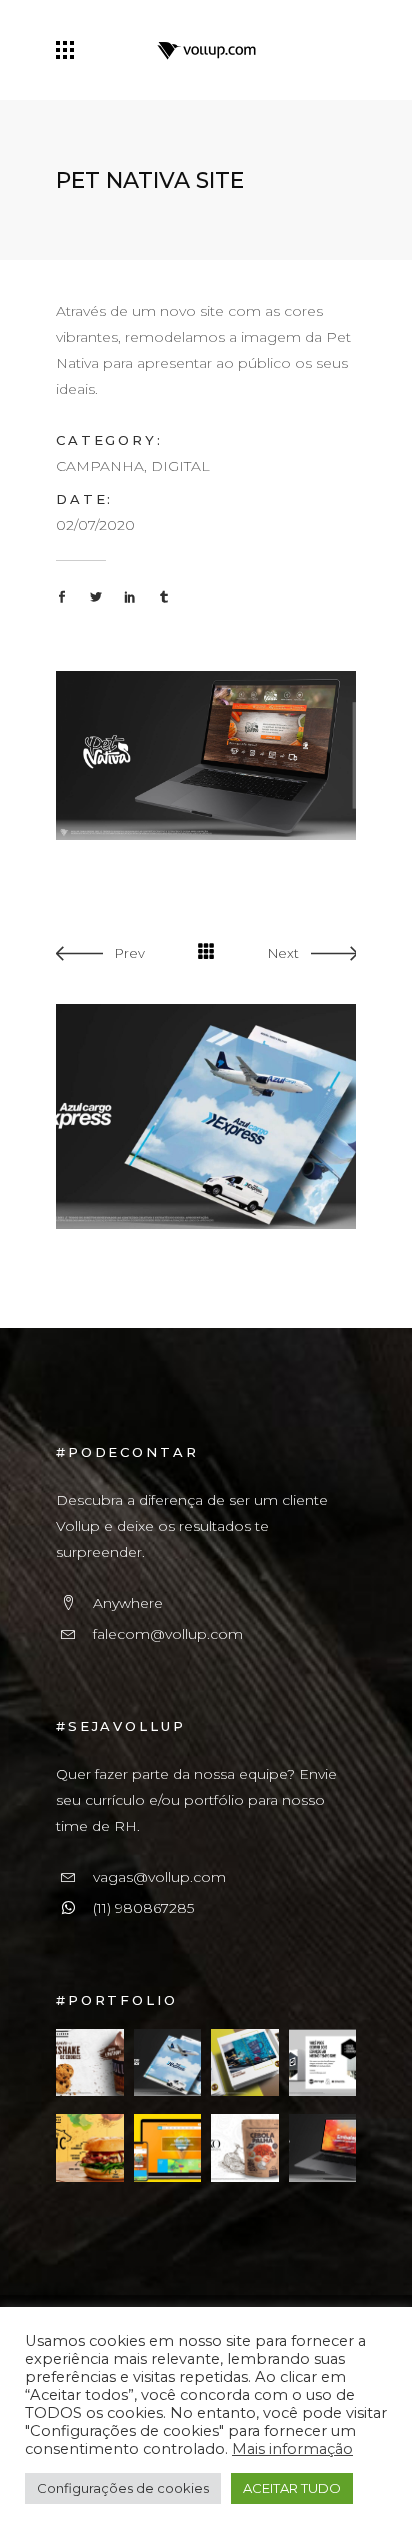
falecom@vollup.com (168, 1634)
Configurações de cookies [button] (123, 2488)
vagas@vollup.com (159, 1877)
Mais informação (292, 2449)
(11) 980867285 (143, 1908)
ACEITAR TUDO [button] (292, 2488)
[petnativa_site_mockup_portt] (206, 754)
